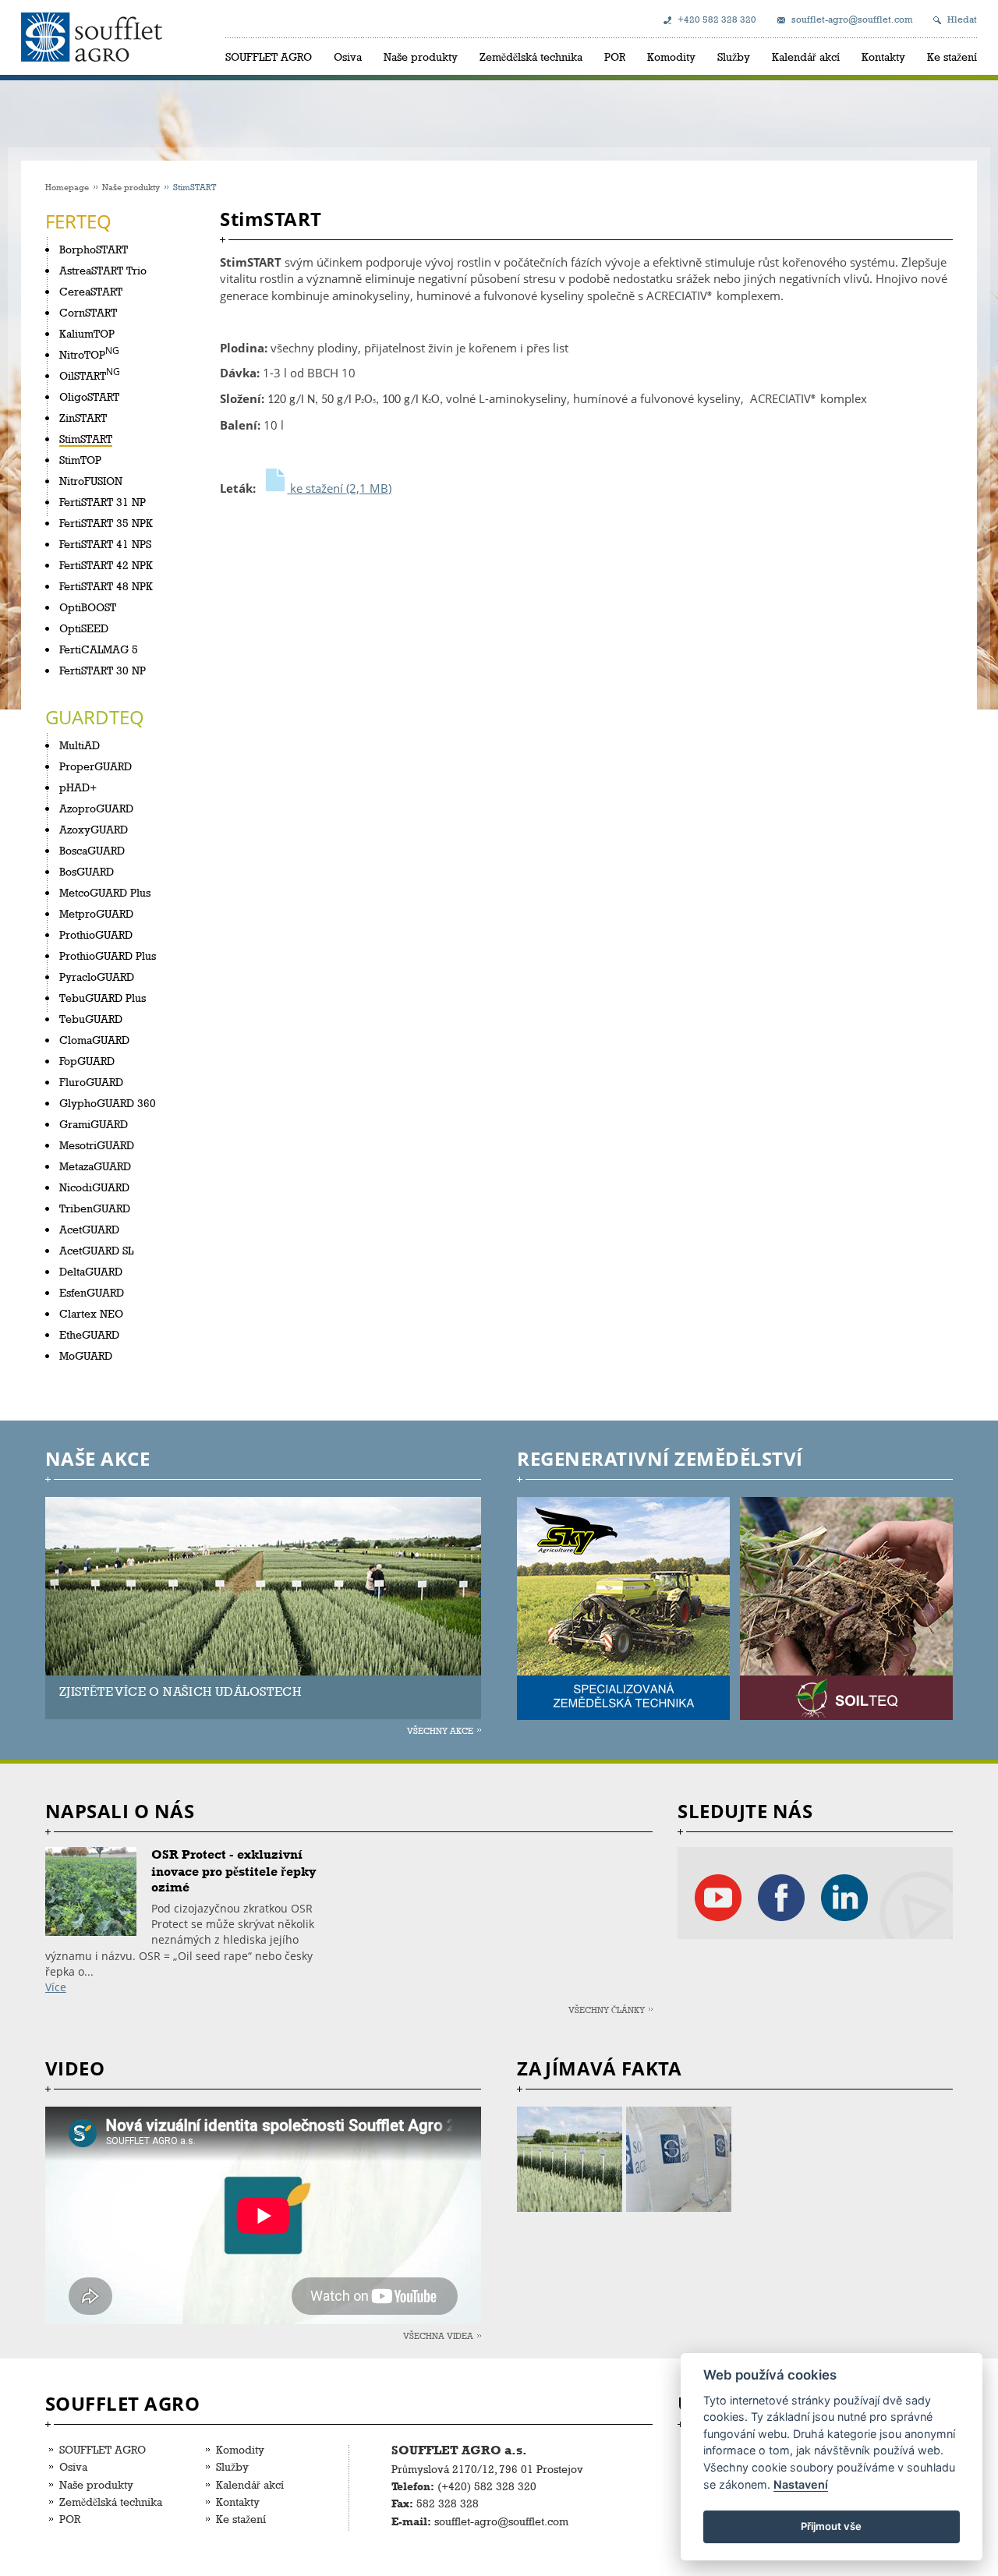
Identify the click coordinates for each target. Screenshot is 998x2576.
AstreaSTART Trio (103, 270)
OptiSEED (84, 628)
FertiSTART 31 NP (103, 502)
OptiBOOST (88, 607)
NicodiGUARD (94, 1187)
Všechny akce (440, 1730)
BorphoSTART (94, 249)
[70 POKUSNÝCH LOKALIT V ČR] (571, 2159)
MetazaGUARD (95, 1166)
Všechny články (607, 2010)
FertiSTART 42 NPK (106, 565)
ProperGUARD (96, 766)
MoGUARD (86, 1355)
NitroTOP (82, 354)
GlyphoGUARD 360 (108, 1103)
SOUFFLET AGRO (269, 57)
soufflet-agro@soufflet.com (852, 19)
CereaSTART (91, 291)
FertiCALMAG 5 (99, 649)
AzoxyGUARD (94, 829)
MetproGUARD (96, 913)
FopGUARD (87, 1061)
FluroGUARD (91, 1082)
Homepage (67, 187)
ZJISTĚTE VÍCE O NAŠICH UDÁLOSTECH (180, 1691)
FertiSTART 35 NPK (106, 523)
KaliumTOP (87, 333)
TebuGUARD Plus (103, 998)
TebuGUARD (91, 1019)
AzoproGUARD (96, 808)
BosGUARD (87, 871)
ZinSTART (83, 418)
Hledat (962, 19)
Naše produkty (421, 57)
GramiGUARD (94, 1124)
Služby (734, 57)
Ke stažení (952, 57)
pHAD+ (78, 787)
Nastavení (801, 2484)
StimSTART (86, 439)
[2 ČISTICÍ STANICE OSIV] (680, 2159)
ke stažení (339, 488)
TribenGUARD (95, 1208)
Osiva (348, 57)
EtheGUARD (89, 1334)
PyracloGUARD (97, 977)
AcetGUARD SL (96, 1250)
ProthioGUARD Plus (108, 955)
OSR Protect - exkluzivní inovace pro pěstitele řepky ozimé (234, 1871)
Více (56, 1987)
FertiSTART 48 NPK (106, 586)
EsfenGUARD (92, 1292)
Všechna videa (438, 2335)
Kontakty (883, 57)
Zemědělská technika (531, 57)
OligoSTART (89, 396)
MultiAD (80, 745)
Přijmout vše (831, 2526)
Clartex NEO (91, 1313)
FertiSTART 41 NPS (105, 544)
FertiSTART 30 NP (103, 670)
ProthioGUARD (96, 934)
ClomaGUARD (94, 1040)
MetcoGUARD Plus (105, 892)
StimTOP (80, 460)
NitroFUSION (91, 481)
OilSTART (83, 375)
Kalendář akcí (806, 57)
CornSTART (88, 312)
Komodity (671, 57)
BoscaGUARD (92, 850)
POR (615, 57)
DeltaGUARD (91, 1271)
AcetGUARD (89, 1229)
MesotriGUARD (97, 1145)
